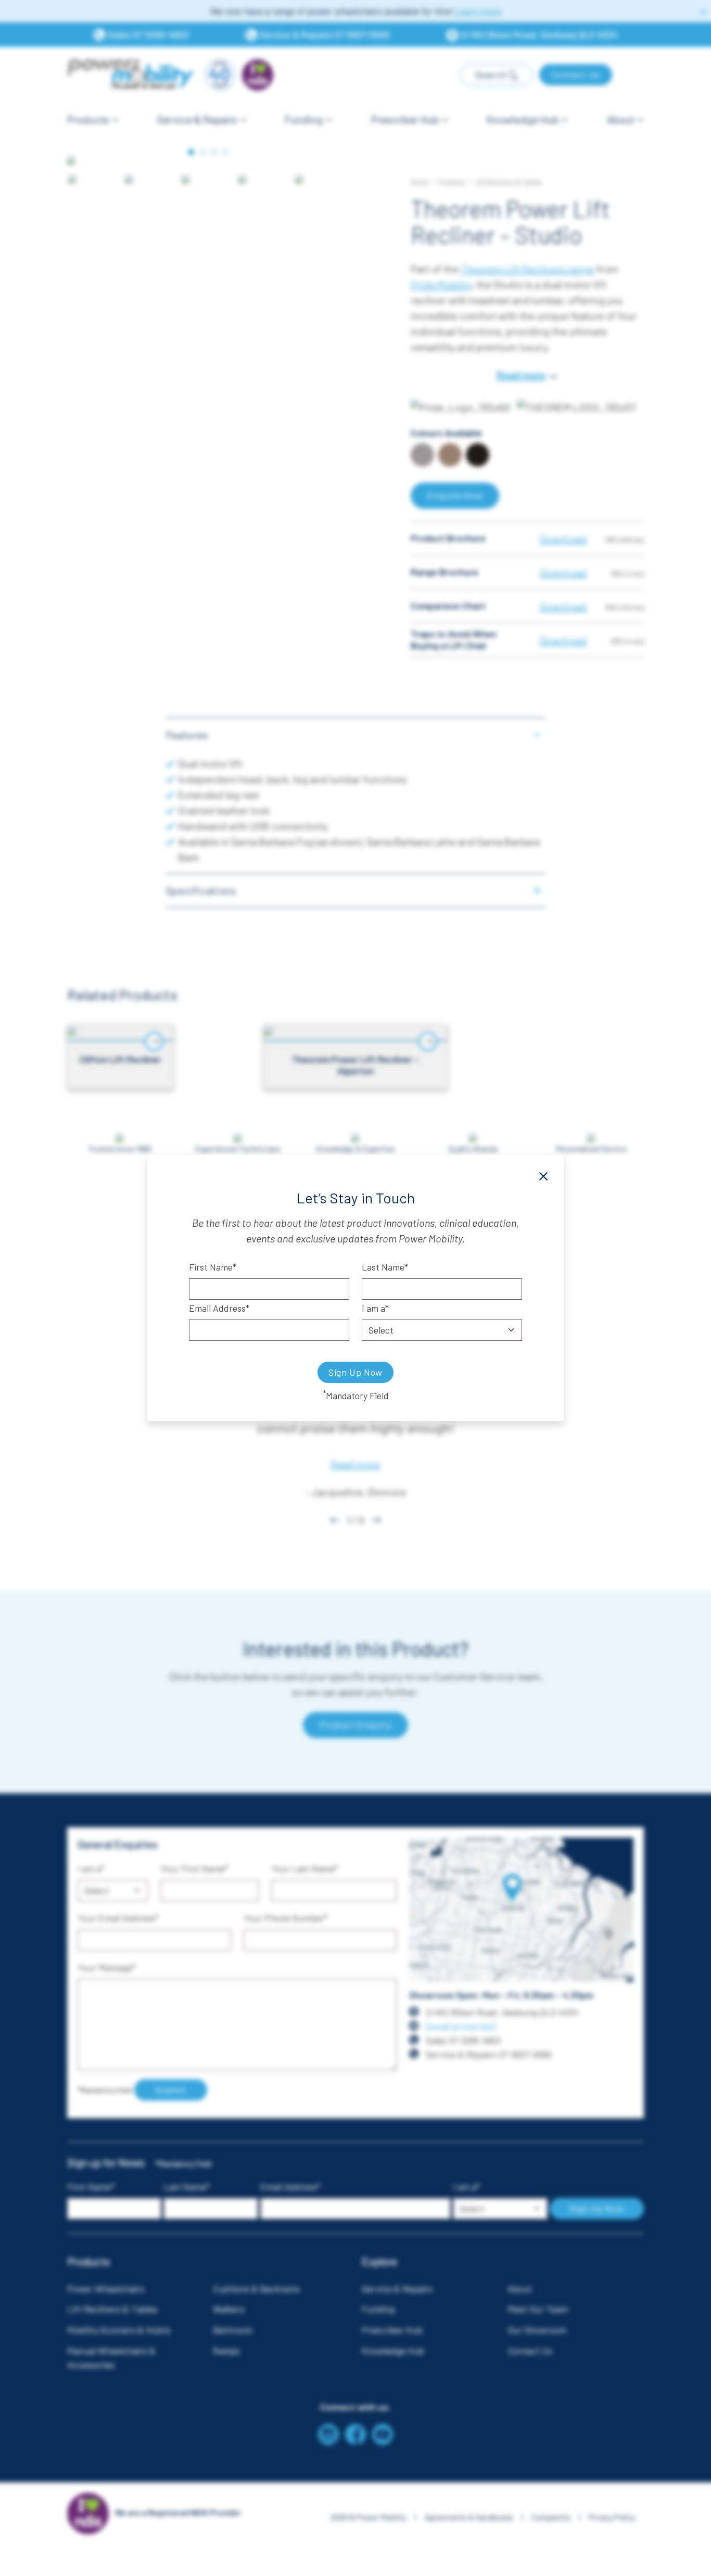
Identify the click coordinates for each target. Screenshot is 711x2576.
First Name (211, 1267)
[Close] (543, 1176)
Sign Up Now (355, 1372)
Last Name (383, 1267)
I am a (373, 1308)
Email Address (217, 1308)
